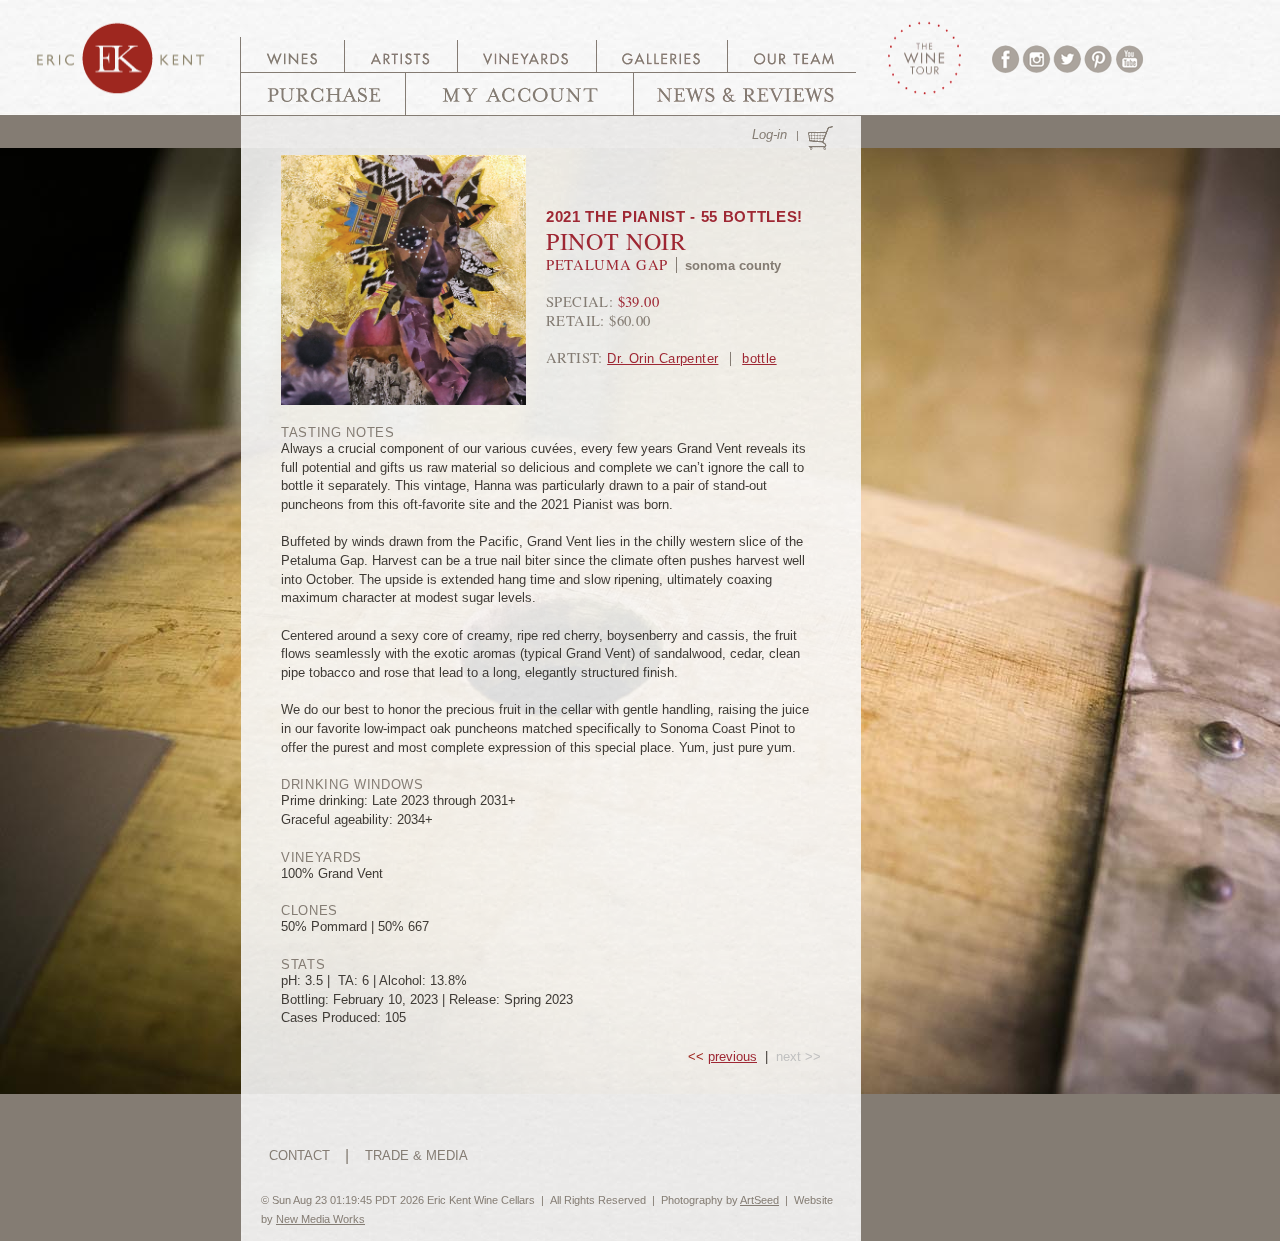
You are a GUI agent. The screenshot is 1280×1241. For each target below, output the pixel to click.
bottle (759, 358)
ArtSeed (759, 1200)
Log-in (769, 134)
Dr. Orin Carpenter (662, 358)
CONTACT (299, 1155)
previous (732, 1056)
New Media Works (320, 1219)
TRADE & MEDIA (416, 1155)
